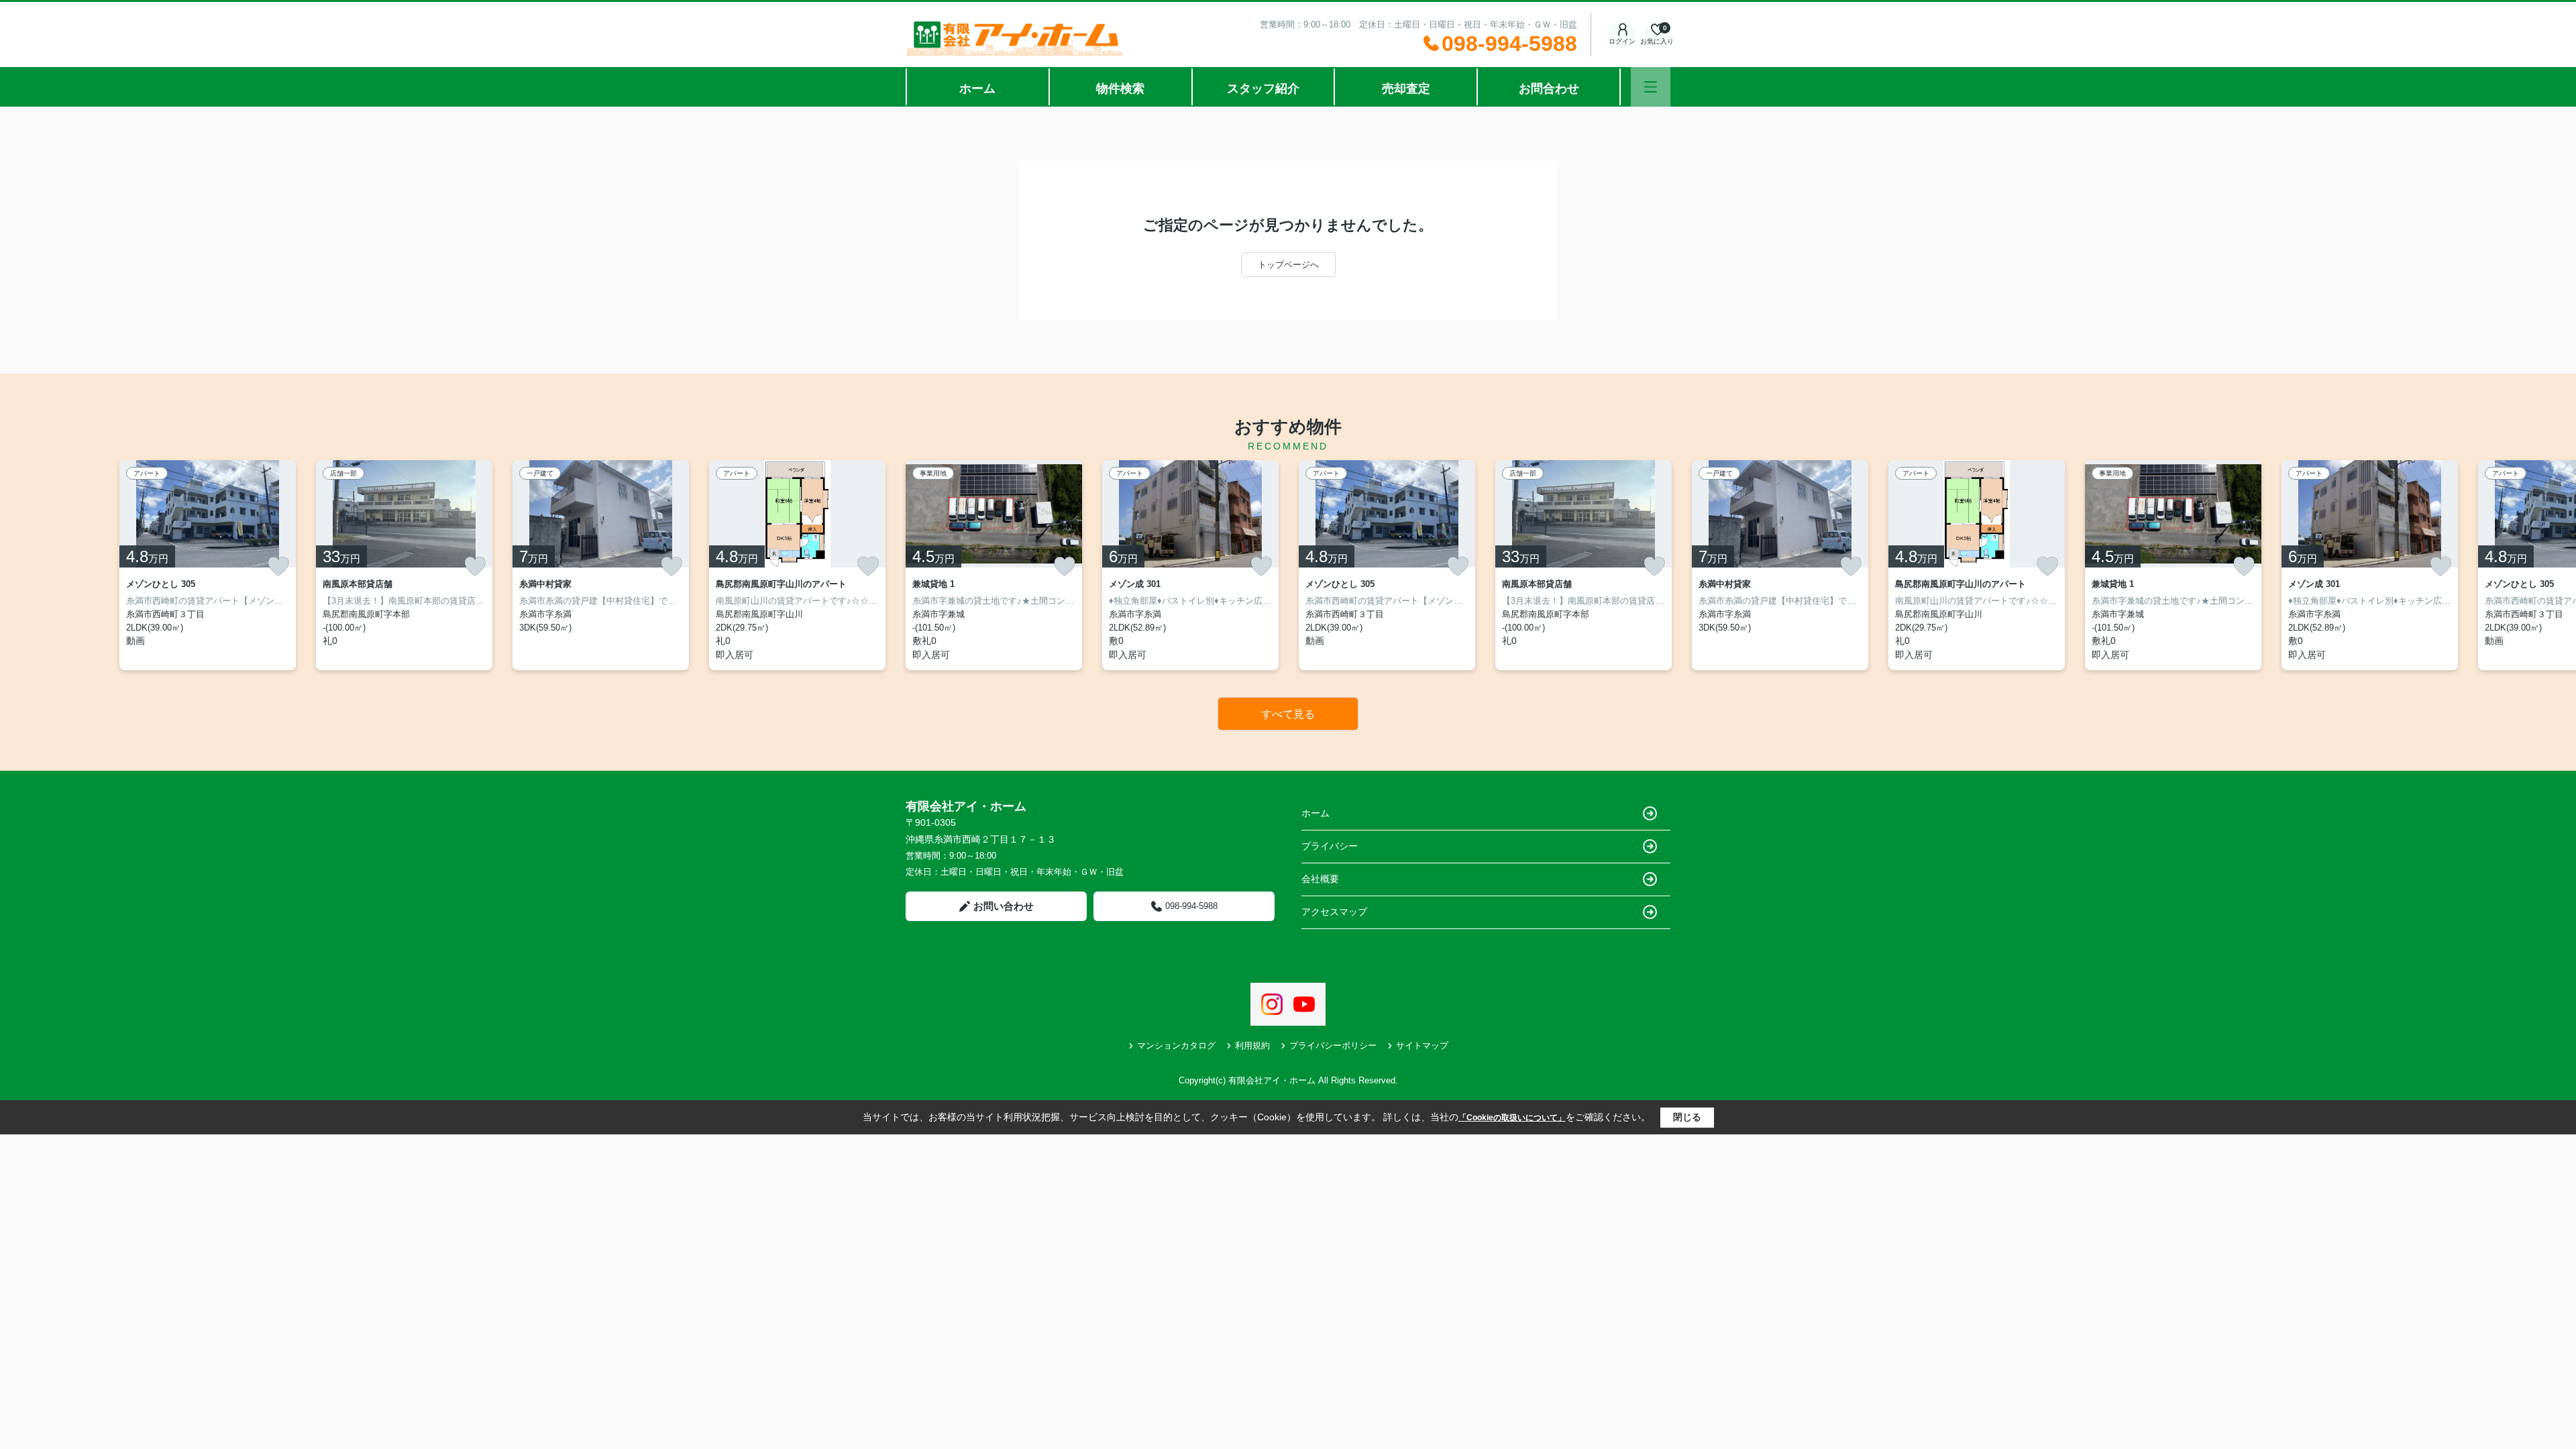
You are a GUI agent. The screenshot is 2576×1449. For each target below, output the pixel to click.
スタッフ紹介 (1263, 89)
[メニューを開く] (1651, 87)
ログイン (1622, 41)
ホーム (977, 89)
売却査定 (1406, 89)
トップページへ (1288, 265)
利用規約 (1252, 1045)
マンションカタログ (1176, 1045)
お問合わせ (1549, 89)
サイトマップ (1422, 1045)
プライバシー (1330, 846)
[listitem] (994, 565)
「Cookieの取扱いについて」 (1512, 1118)
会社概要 (1320, 879)
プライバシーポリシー (1333, 1045)
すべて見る (1288, 714)
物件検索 (1120, 89)
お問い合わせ (1004, 906)
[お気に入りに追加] (278, 566)
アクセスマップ (1334, 912)
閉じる (1687, 1117)
